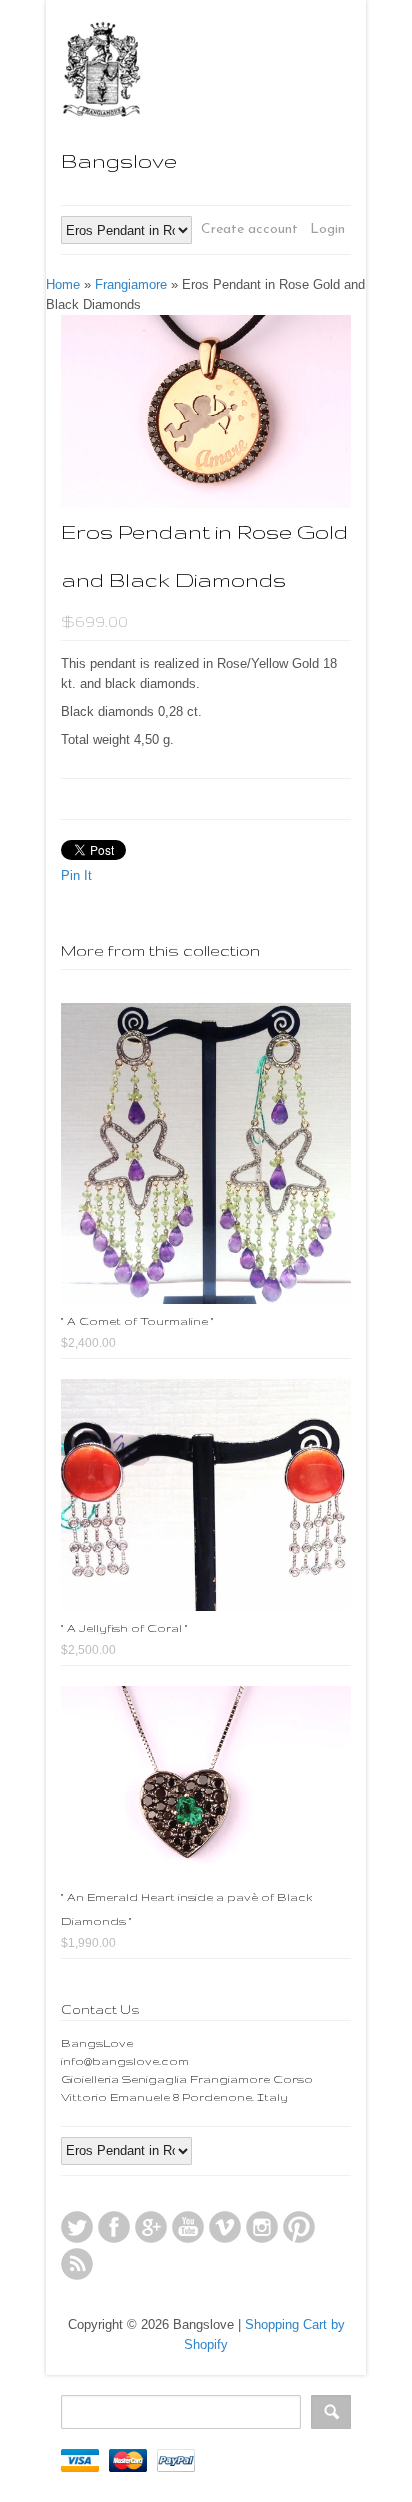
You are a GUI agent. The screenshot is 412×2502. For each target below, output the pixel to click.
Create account (249, 229)
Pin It (76, 875)
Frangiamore (131, 284)
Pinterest (299, 2227)
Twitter (77, 2227)
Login (327, 229)
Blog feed (77, 2264)
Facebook (114, 2227)
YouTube (188, 2227)
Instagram (262, 2227)
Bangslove (119, 160)
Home (63, 284)
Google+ (151, 2227)
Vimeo (225, 2227)
